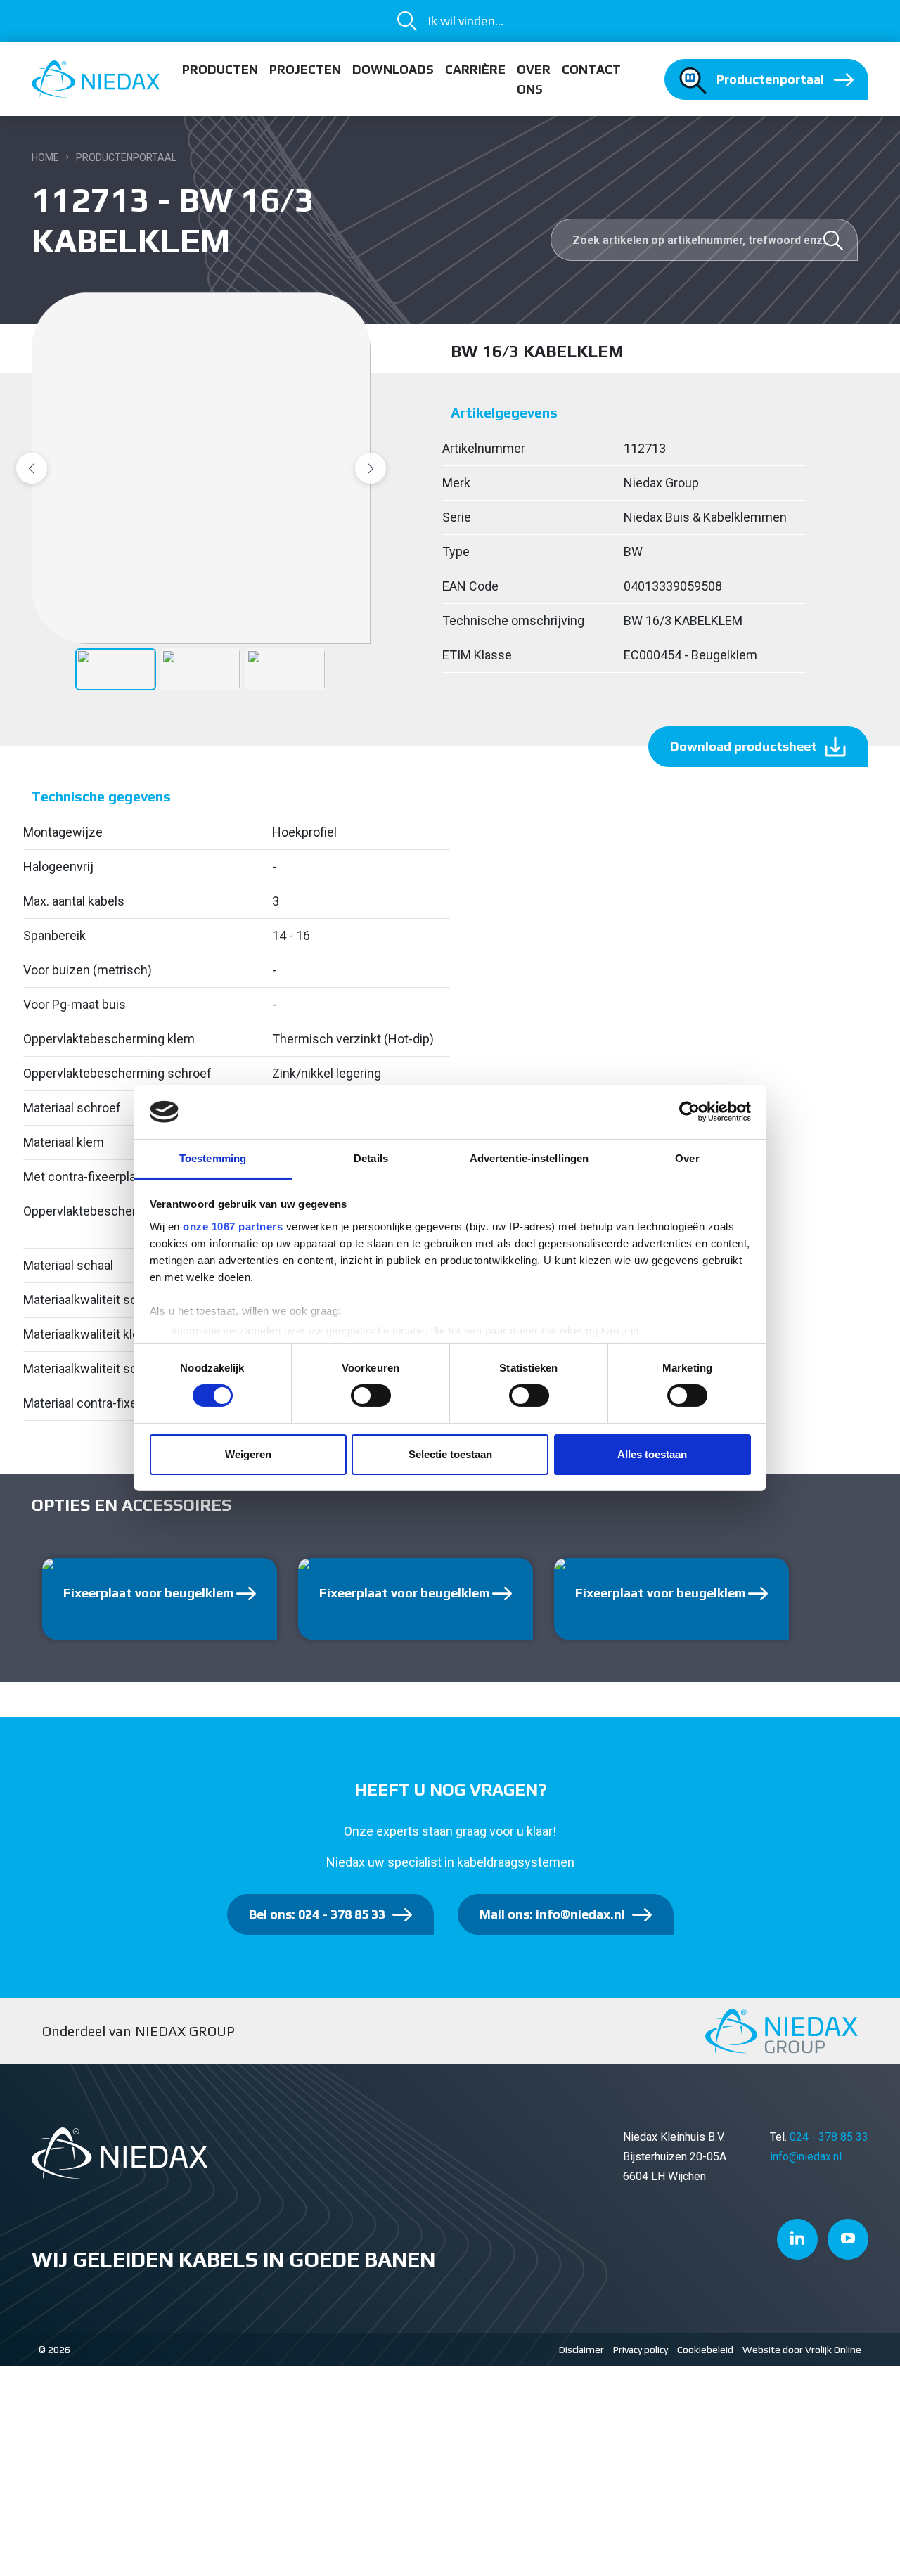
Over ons (534, 79)
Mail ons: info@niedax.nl (552, 1914)
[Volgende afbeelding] (371, 468)
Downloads (393, 69)
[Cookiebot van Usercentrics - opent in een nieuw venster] (689, 1112)
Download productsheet (744, 746)
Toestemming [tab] (213, 1158)
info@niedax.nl (806, 2157)
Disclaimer (581, 2350)
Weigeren (248, 1454)
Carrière (475, 69)
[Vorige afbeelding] (32, 468)
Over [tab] (687, 1158)
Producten (220, 69)
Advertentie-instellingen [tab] (529, 1158)
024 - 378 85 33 (829, 2137)
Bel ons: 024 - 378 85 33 (317, 1914)
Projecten (305, 69)
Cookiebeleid (705, 2350)
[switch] (371, 1396)
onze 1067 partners (233, 1226)
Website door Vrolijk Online (802, 2350)
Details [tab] (371, 1158)
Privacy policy (641, 2350)
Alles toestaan (652, 1454)
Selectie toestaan (450, 1454)
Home (45, 157)
